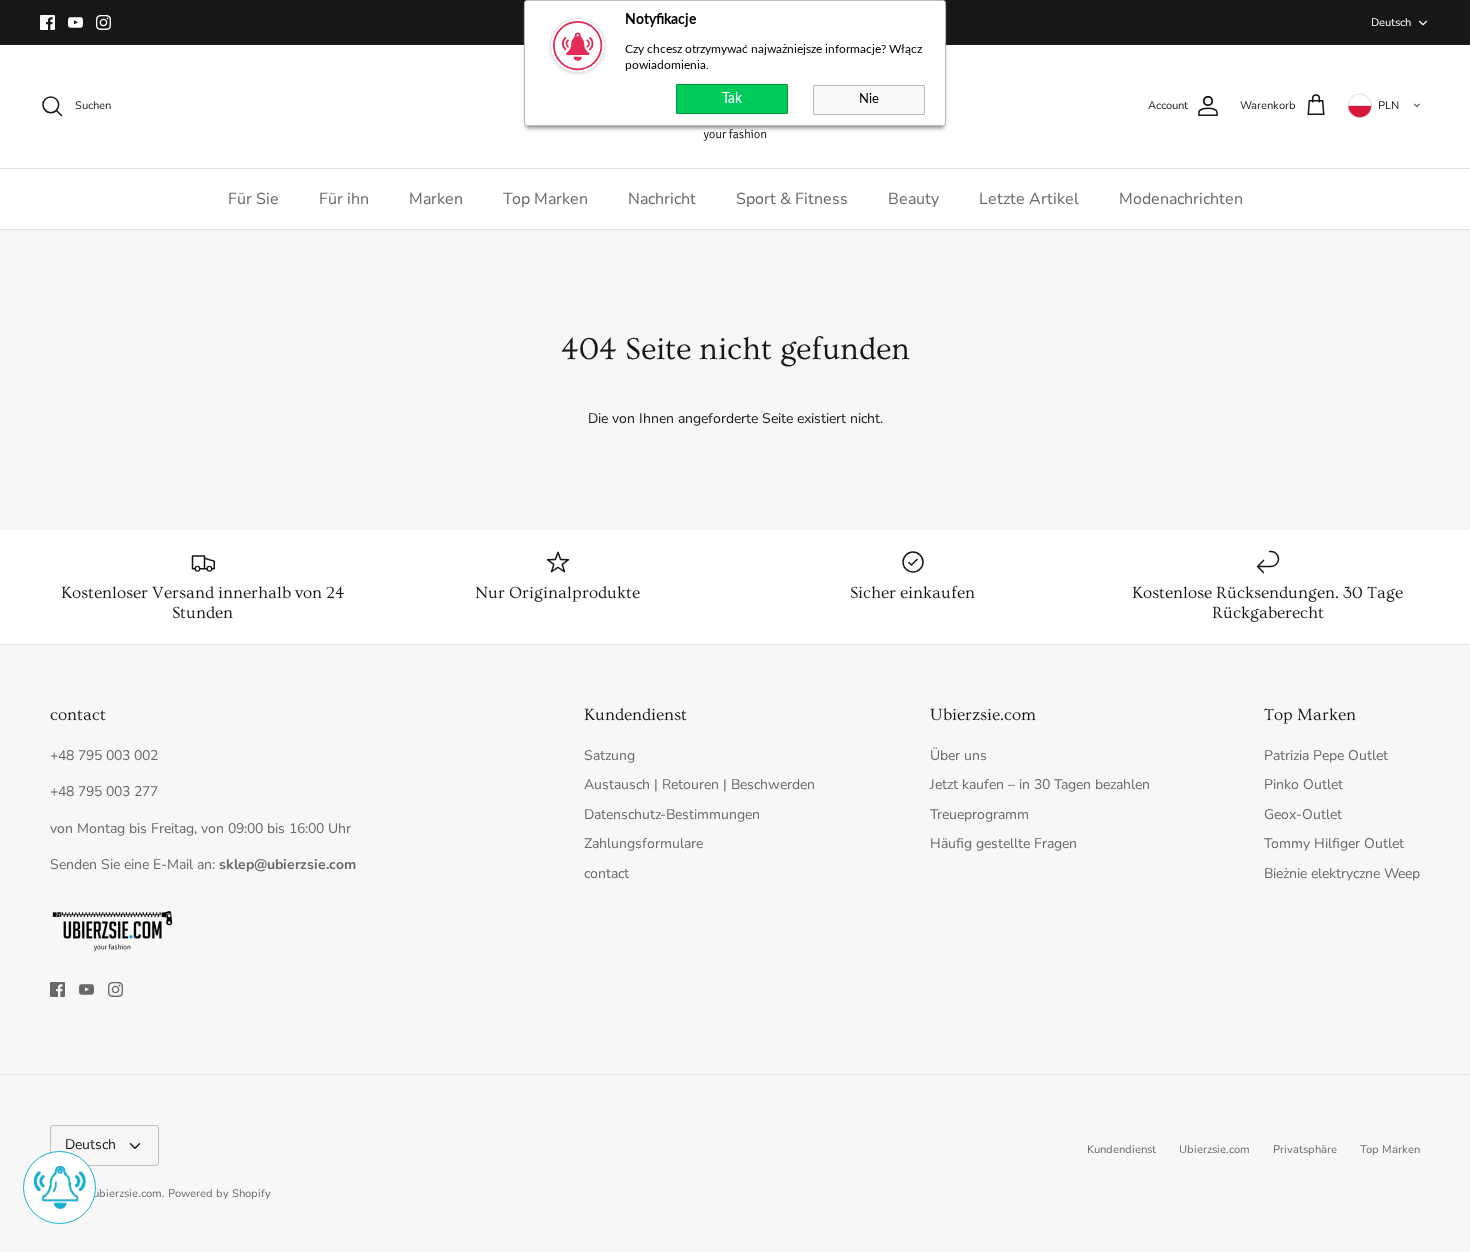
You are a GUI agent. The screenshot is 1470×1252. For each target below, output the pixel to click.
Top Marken (545, 199)
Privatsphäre (1305, 1149)
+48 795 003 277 (104, 791)
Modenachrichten (1181, 199)
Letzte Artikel (1029, 199)
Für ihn (344, 199)
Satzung (609, 755)
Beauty (913, 199)
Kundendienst (1121, 1149)
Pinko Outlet (1303, 784)
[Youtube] (75, 22)
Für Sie (253, 199)
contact (606, 873)
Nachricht (662, 199)
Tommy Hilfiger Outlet (1334, 843)
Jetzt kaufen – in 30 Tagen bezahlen (1040, 784)
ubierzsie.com (127, 1193)
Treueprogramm (979, 814)
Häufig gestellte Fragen (1003, 843)
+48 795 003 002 (104, 755)
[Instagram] (103, 22)
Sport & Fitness (792, 199)
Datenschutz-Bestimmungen (672, 814)
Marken (436, 199)
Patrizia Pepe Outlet (1326, 755)
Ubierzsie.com (1214, 1149)
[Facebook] (47, 22)
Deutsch (1391, 22)
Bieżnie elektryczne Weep (1342, 873)
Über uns (958, 755)
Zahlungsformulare (643, 843)
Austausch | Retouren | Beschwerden (699, 784)
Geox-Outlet (1303, 814)
